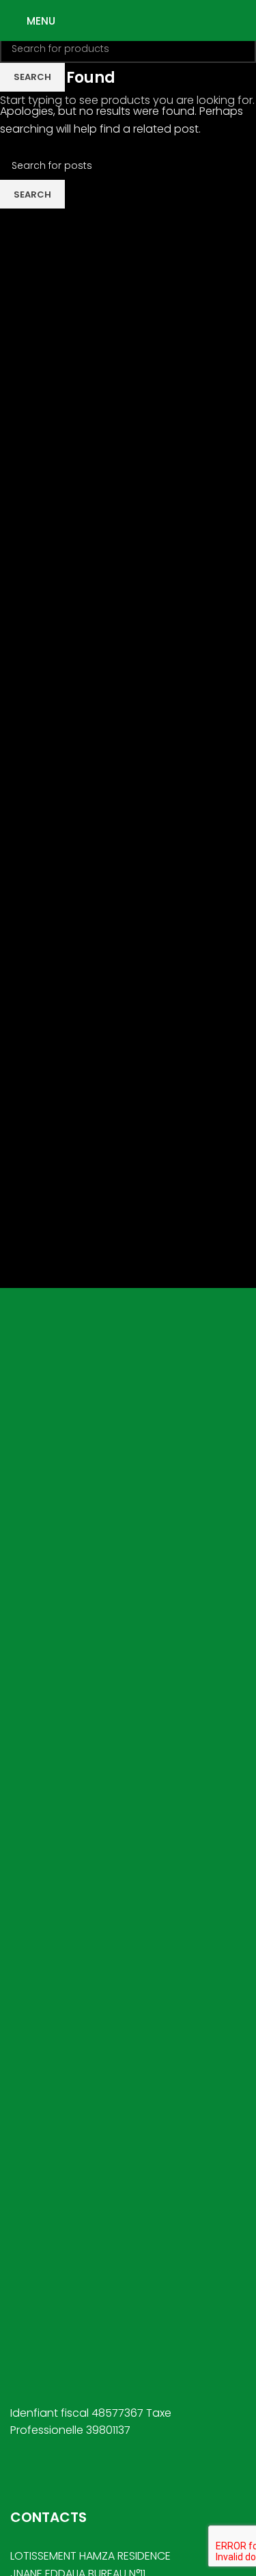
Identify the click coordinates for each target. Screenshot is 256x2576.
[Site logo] (128, 19)
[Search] (246, 21)
